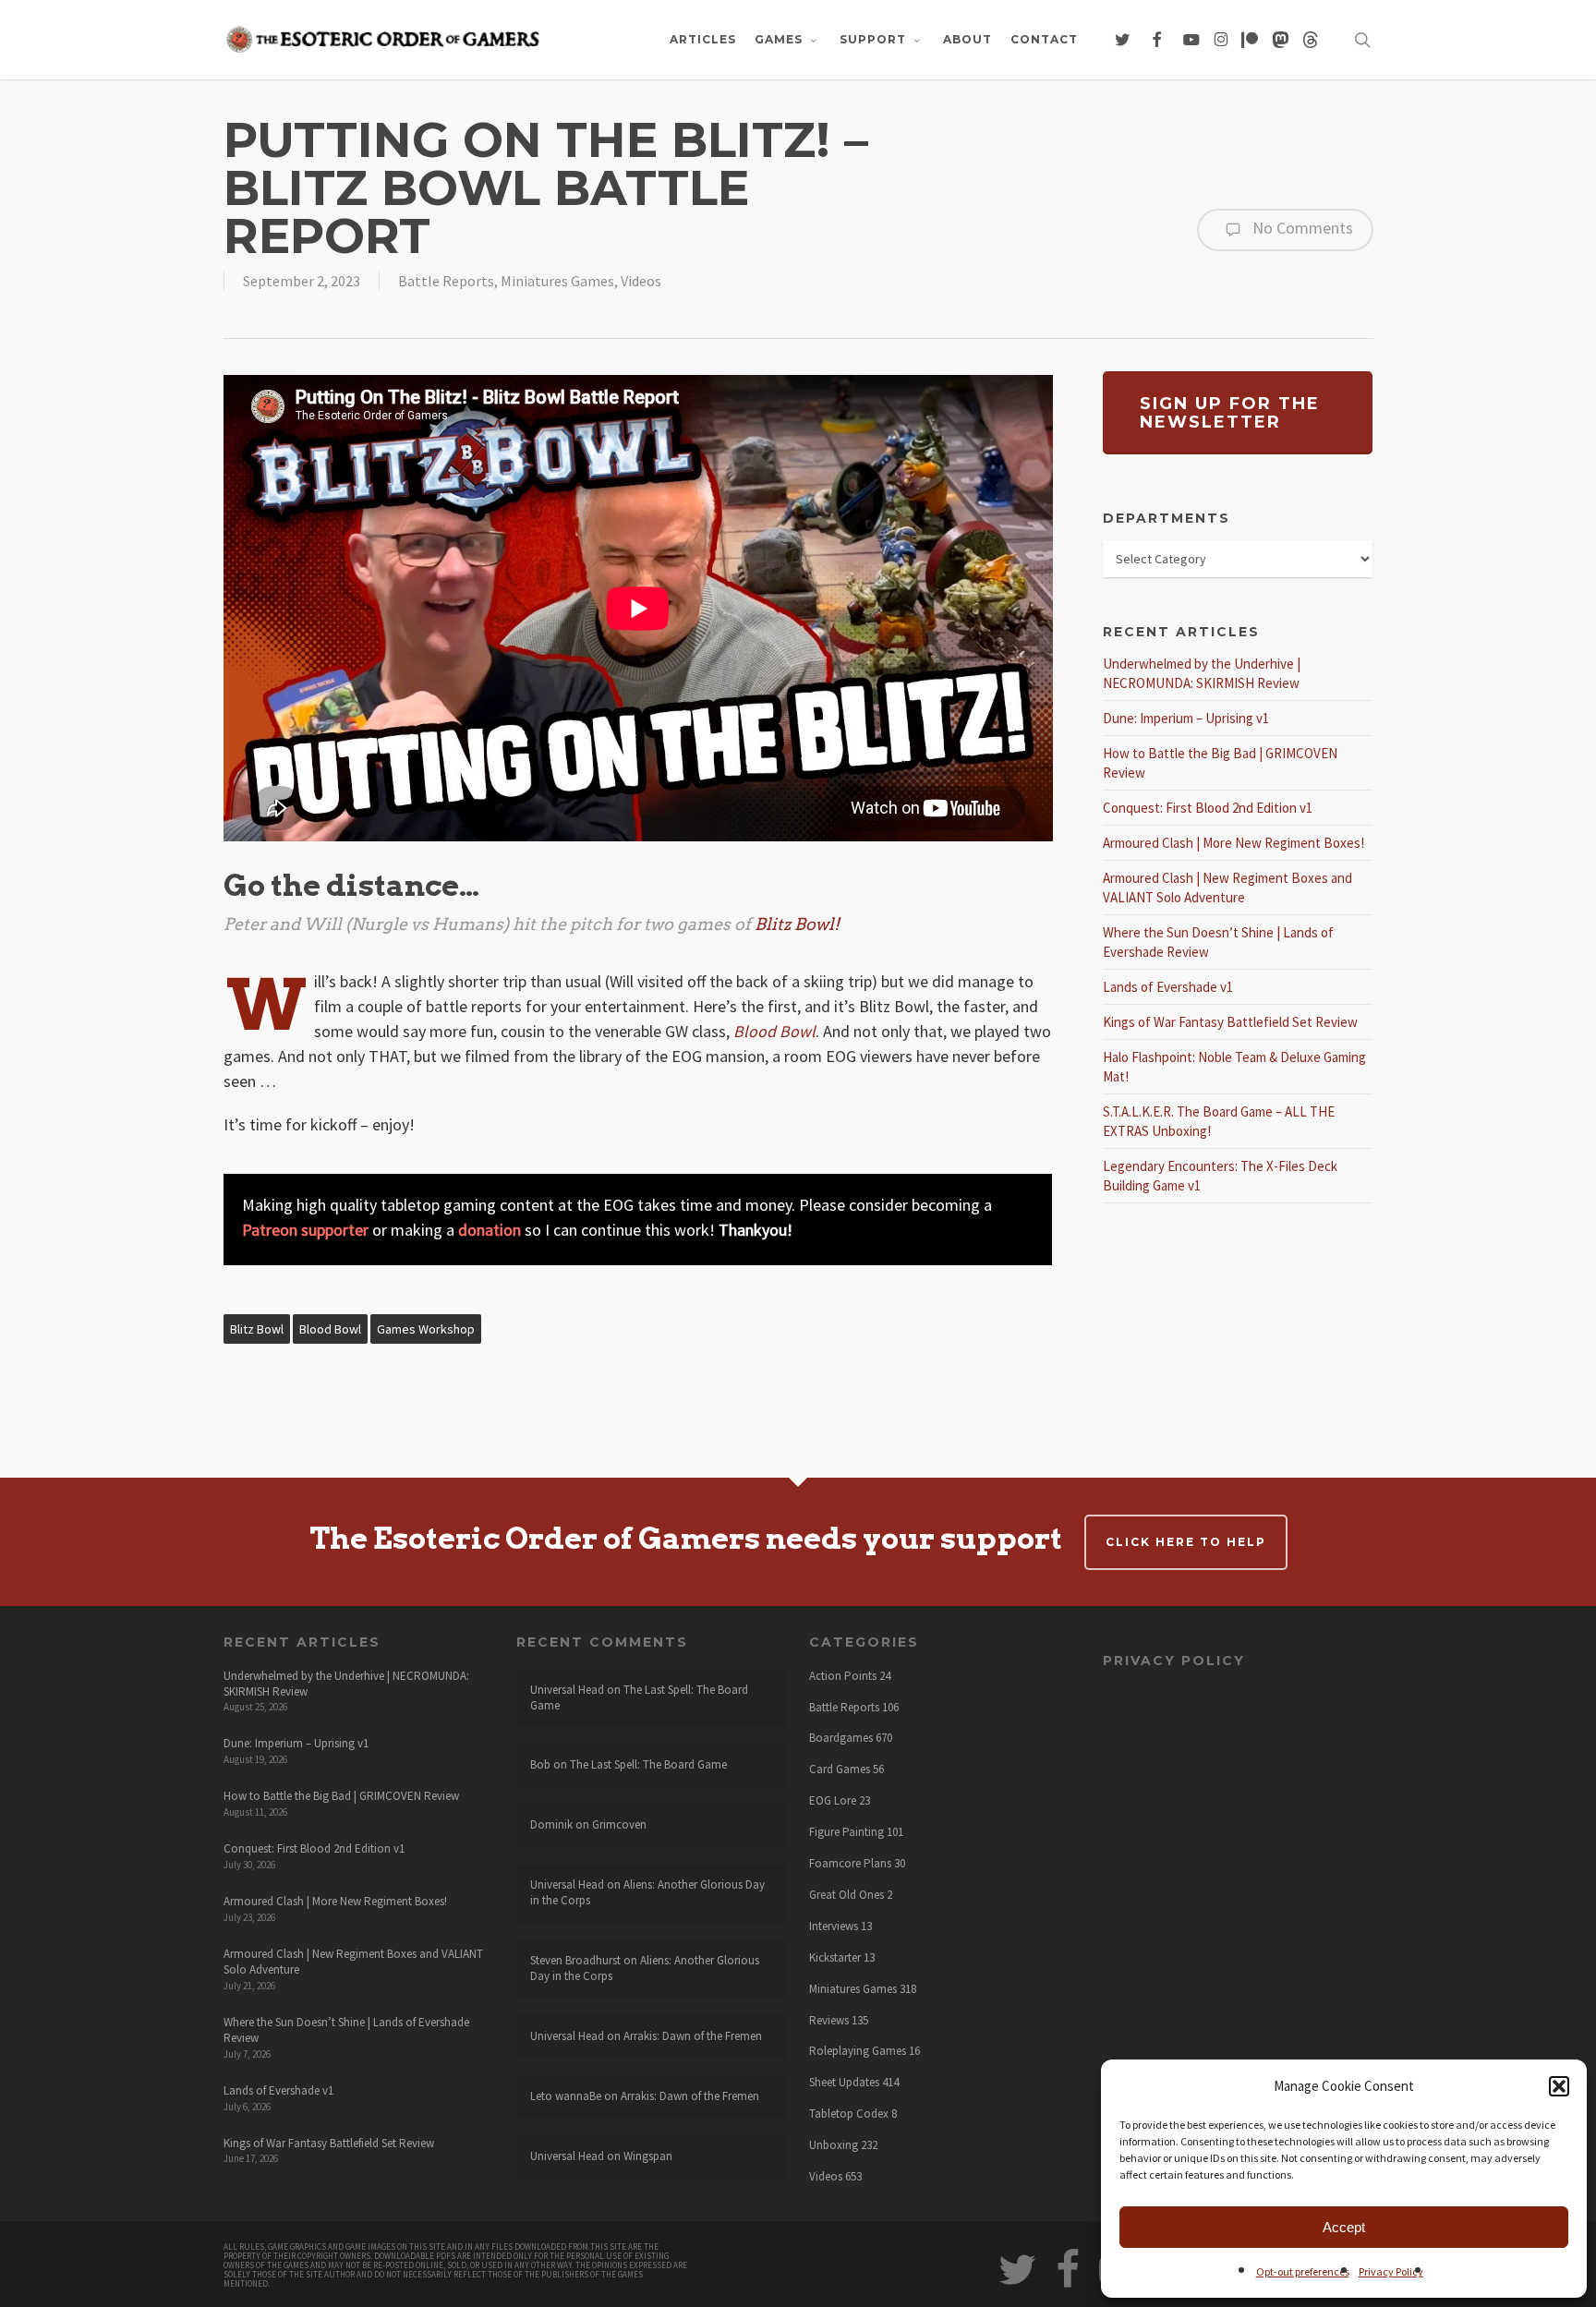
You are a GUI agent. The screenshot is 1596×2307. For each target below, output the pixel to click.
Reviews (829, 2021)
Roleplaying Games (858, 2051)
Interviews (834, 1927)
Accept (1344, 2227)
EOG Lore (833, 1801)
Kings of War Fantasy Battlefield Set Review (1230, 1022)
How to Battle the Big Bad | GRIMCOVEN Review (341, 1796)
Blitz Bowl (257, 1329)
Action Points (843, 1676)
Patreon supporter (305, 1230)
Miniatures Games (557, 281)
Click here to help (1186, 1542)
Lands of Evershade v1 (1168, 987)
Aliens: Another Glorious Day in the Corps (647, 1892)
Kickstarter (835, 1958)
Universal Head (567, 1690)
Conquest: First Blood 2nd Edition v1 (1208, 808)
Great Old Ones (846, 1895)
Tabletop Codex (849, 2114)
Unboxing (834, 2145)
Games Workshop (426, 1329)
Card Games (840, 1770)
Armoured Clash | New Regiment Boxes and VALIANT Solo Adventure (353, 1962)
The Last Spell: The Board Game (639, 1697)
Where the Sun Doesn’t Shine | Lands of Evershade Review (346, 2030)
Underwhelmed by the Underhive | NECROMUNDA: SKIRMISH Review (346, 1684)
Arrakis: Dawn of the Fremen (693, 2036)
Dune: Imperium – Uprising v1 (1186, 718)
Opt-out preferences (1303, 2271)
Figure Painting (846, 1832)
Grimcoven (619, 1824)
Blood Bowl (330, 1329)
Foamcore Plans (850, 1864)
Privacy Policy (1391, 2271)
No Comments (1301, 228)
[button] (1559, 2086)
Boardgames (841, 1738)
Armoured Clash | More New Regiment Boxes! (1233, 843)
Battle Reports (446, 281)
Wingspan (648, 2156)
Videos (641, 281)
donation (490, 1230)
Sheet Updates (844, 2083)
